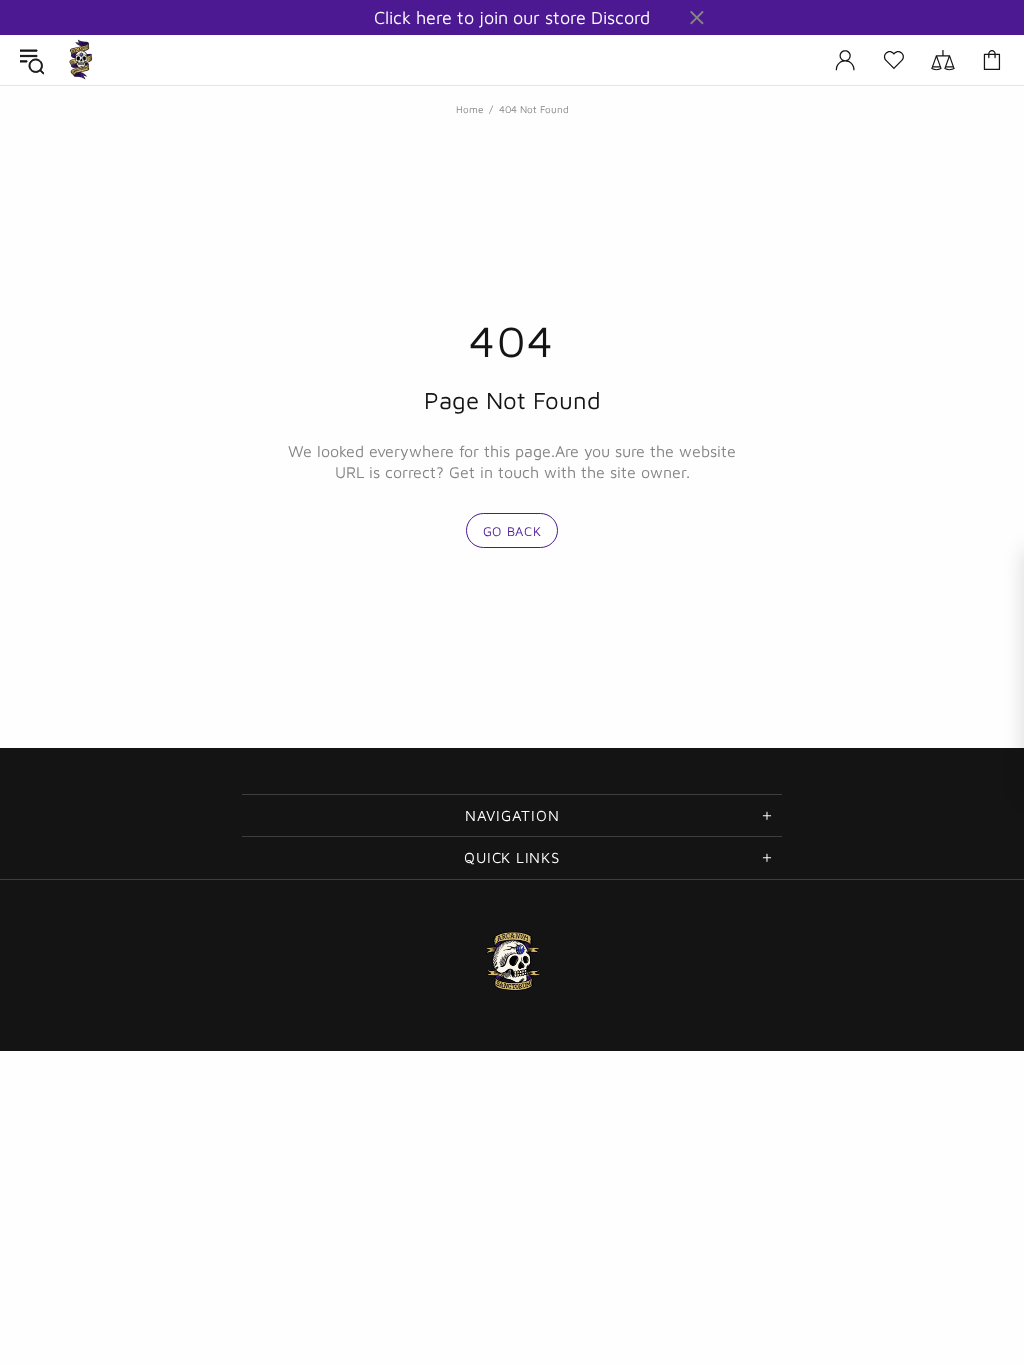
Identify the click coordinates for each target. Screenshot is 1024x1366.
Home (469, 109)
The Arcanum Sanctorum (81, 60)
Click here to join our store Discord (512, 17)
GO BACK (512, 531)
